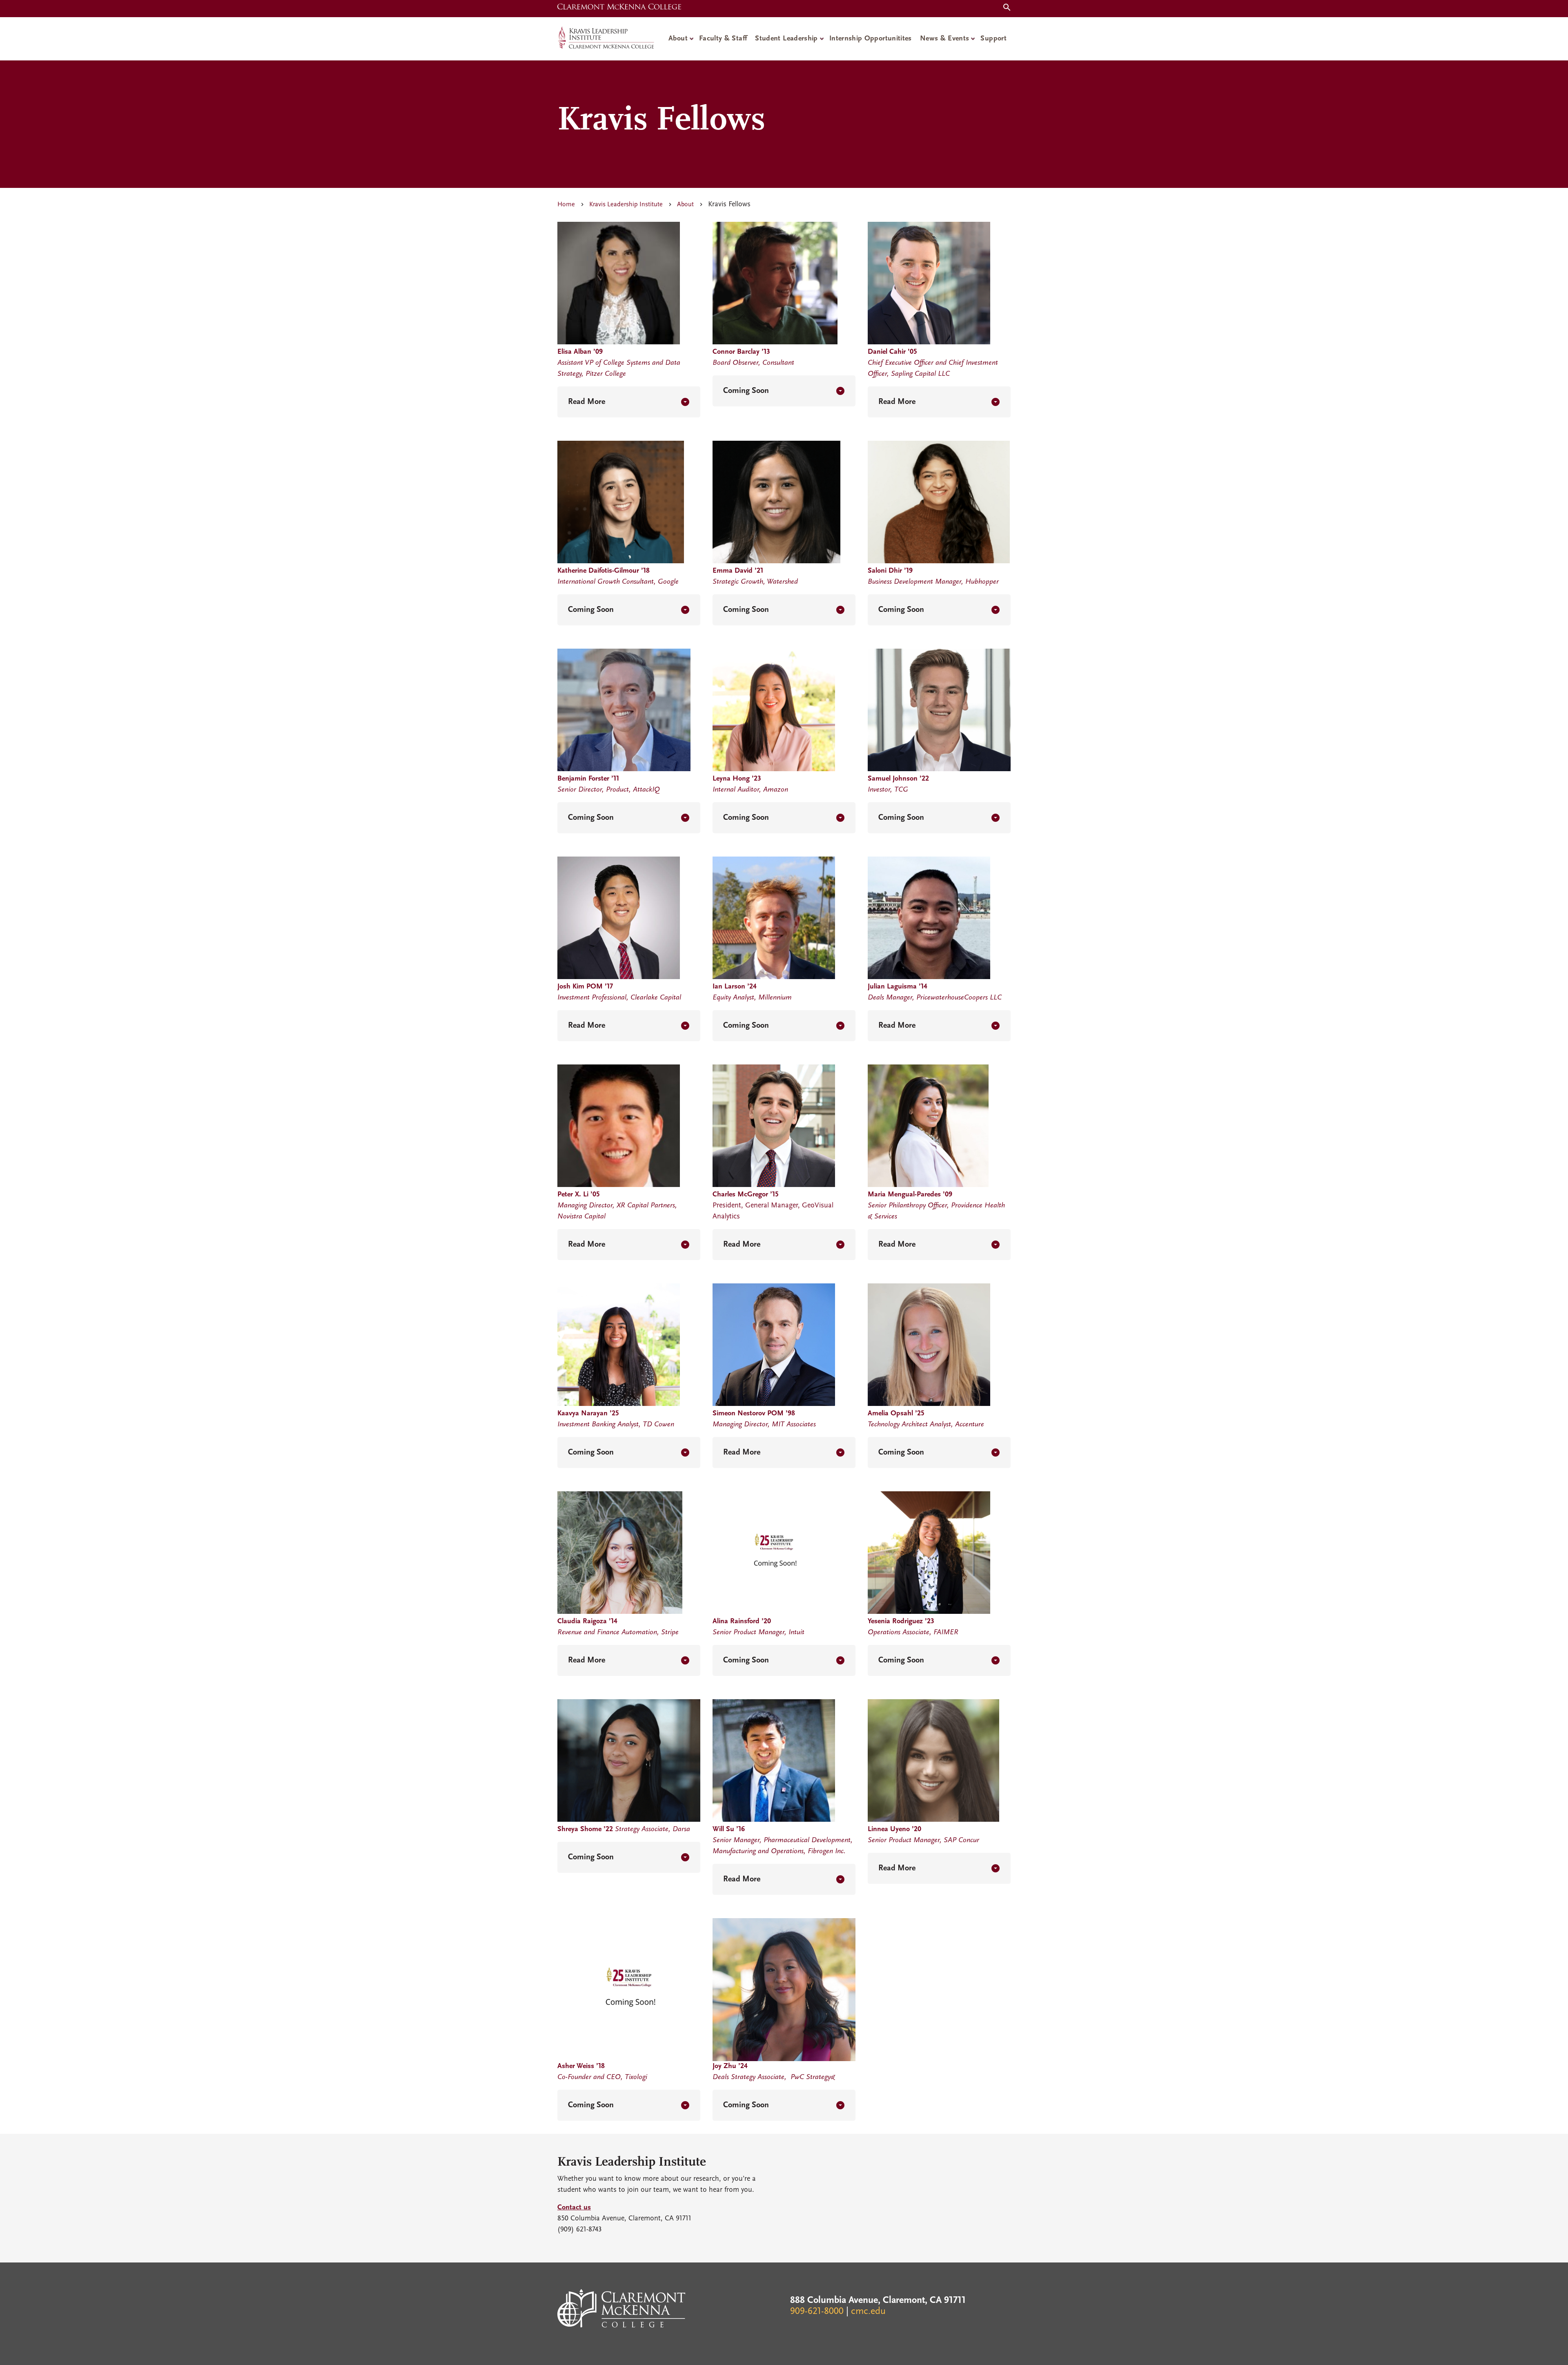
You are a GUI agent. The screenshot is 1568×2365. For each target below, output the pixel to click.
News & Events (945, 39)
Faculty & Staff (723, 39)
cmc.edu (868, 2311)
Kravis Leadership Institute (626, 205)
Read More (587, 402)
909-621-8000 (817, 2311)
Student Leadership (786, 39)
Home (566, 205)
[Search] (1005, 8)
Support (993, 39)
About (678, 39)
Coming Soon (746, 391)
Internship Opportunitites (871, 39)
